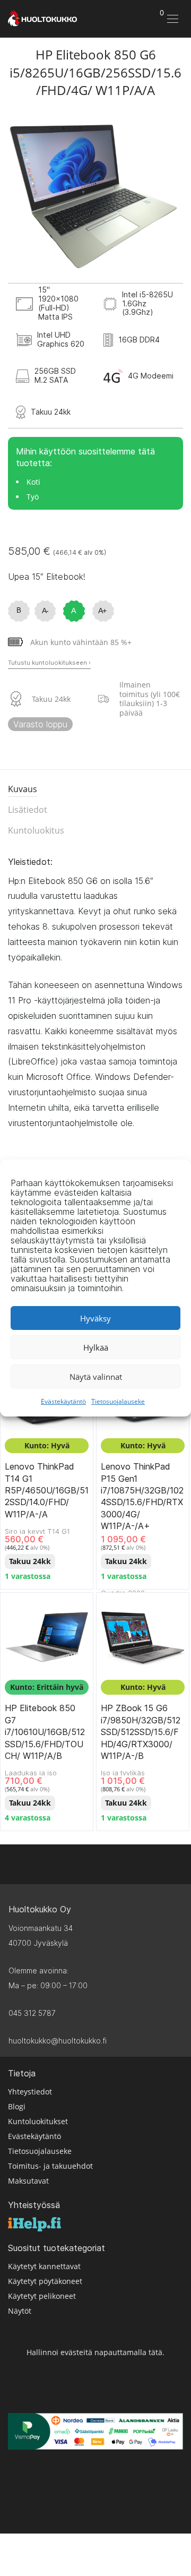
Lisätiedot (28, 810)
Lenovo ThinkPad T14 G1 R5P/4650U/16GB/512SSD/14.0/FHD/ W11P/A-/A (47, 1490)
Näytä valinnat (96, 1377)
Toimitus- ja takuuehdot (50, 2166)
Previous (18, 195)
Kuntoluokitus (36, 830)
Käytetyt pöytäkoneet (45, 2281)
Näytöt (20, 2311)
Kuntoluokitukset (38, 2121)
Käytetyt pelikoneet (42, 2296)
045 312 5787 (32, 2013)
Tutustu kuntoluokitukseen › (49, 663)
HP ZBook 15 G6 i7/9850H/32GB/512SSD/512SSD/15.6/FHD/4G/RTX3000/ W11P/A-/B (141, 1732)
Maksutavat (28, 2181)
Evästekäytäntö (63, 1401)
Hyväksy (95, 1318)
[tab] (95, 790)
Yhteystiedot (30, 2092)
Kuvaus (23, 789)
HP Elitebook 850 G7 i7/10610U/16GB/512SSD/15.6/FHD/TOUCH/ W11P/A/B (45, 1732)
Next (173, 195)
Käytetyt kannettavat (44, 2266)
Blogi (17, 2106)
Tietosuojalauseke (118, 1401)
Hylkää (96, 1347)
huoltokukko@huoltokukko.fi (58, 2041)
